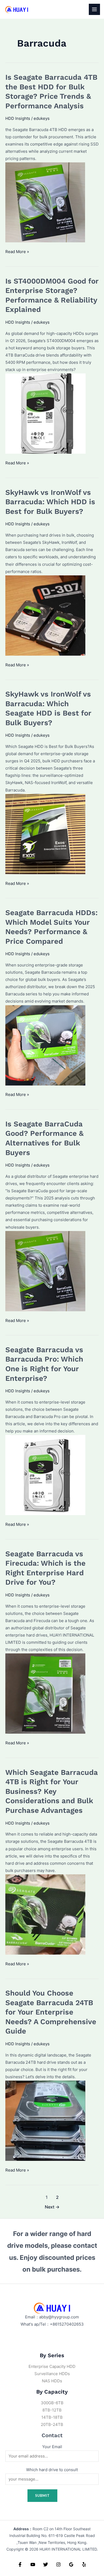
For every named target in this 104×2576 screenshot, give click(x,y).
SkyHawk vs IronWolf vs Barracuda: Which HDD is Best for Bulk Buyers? (50, 502)
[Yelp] (84, 2564)
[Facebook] (20, 2564)
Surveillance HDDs (52, 2374)
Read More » (17, 252)
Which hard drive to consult (52, 2470)
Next (52, 2207)
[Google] (71, 2564)
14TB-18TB (52, 2417)
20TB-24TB (52, 2425)
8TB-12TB (52, 2410)
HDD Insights (18, 119)
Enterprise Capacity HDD (52, 2367)
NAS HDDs (52, 2381)
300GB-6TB (52, 2403)
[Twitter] (46, 2564)
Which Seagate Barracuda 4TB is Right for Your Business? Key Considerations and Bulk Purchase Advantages (52, 1791)
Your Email (52, 2447)
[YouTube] (33, 2564)
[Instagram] (58, 2564)
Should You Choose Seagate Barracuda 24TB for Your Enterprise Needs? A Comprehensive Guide (51, 2012)
